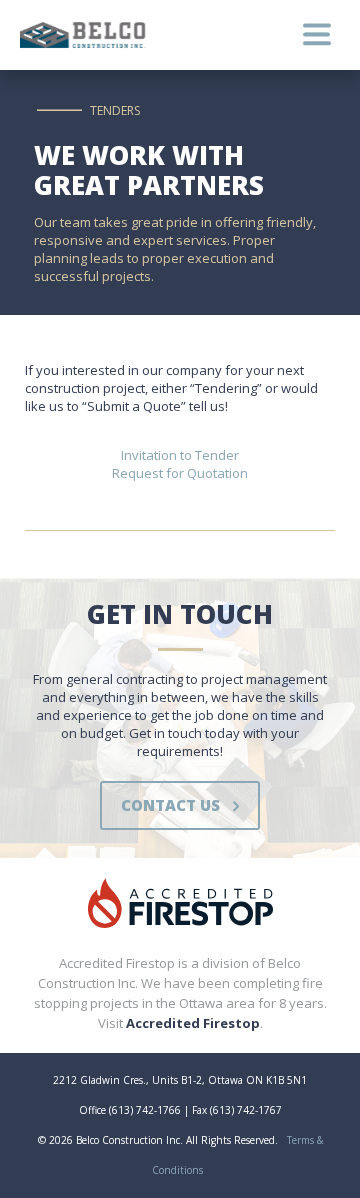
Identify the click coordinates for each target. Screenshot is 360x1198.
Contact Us (170, 805)
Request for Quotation (180, 473)
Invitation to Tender (180, 455)
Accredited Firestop (193, 1023)
